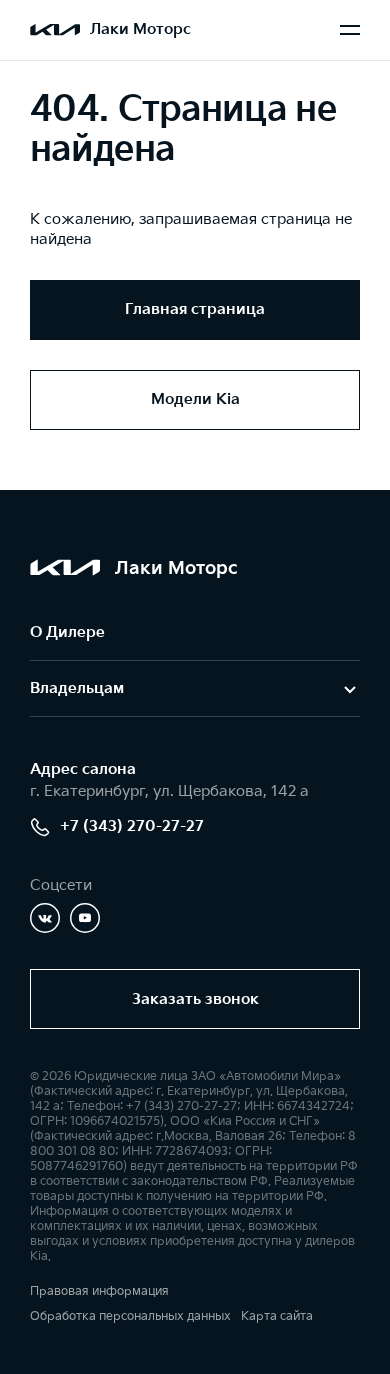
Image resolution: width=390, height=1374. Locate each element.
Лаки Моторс (140, 29)
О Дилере (67, 632)
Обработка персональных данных (130, 1316)
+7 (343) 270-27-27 (132, 826)
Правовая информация (99, 1291)
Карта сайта (277, 1316)
